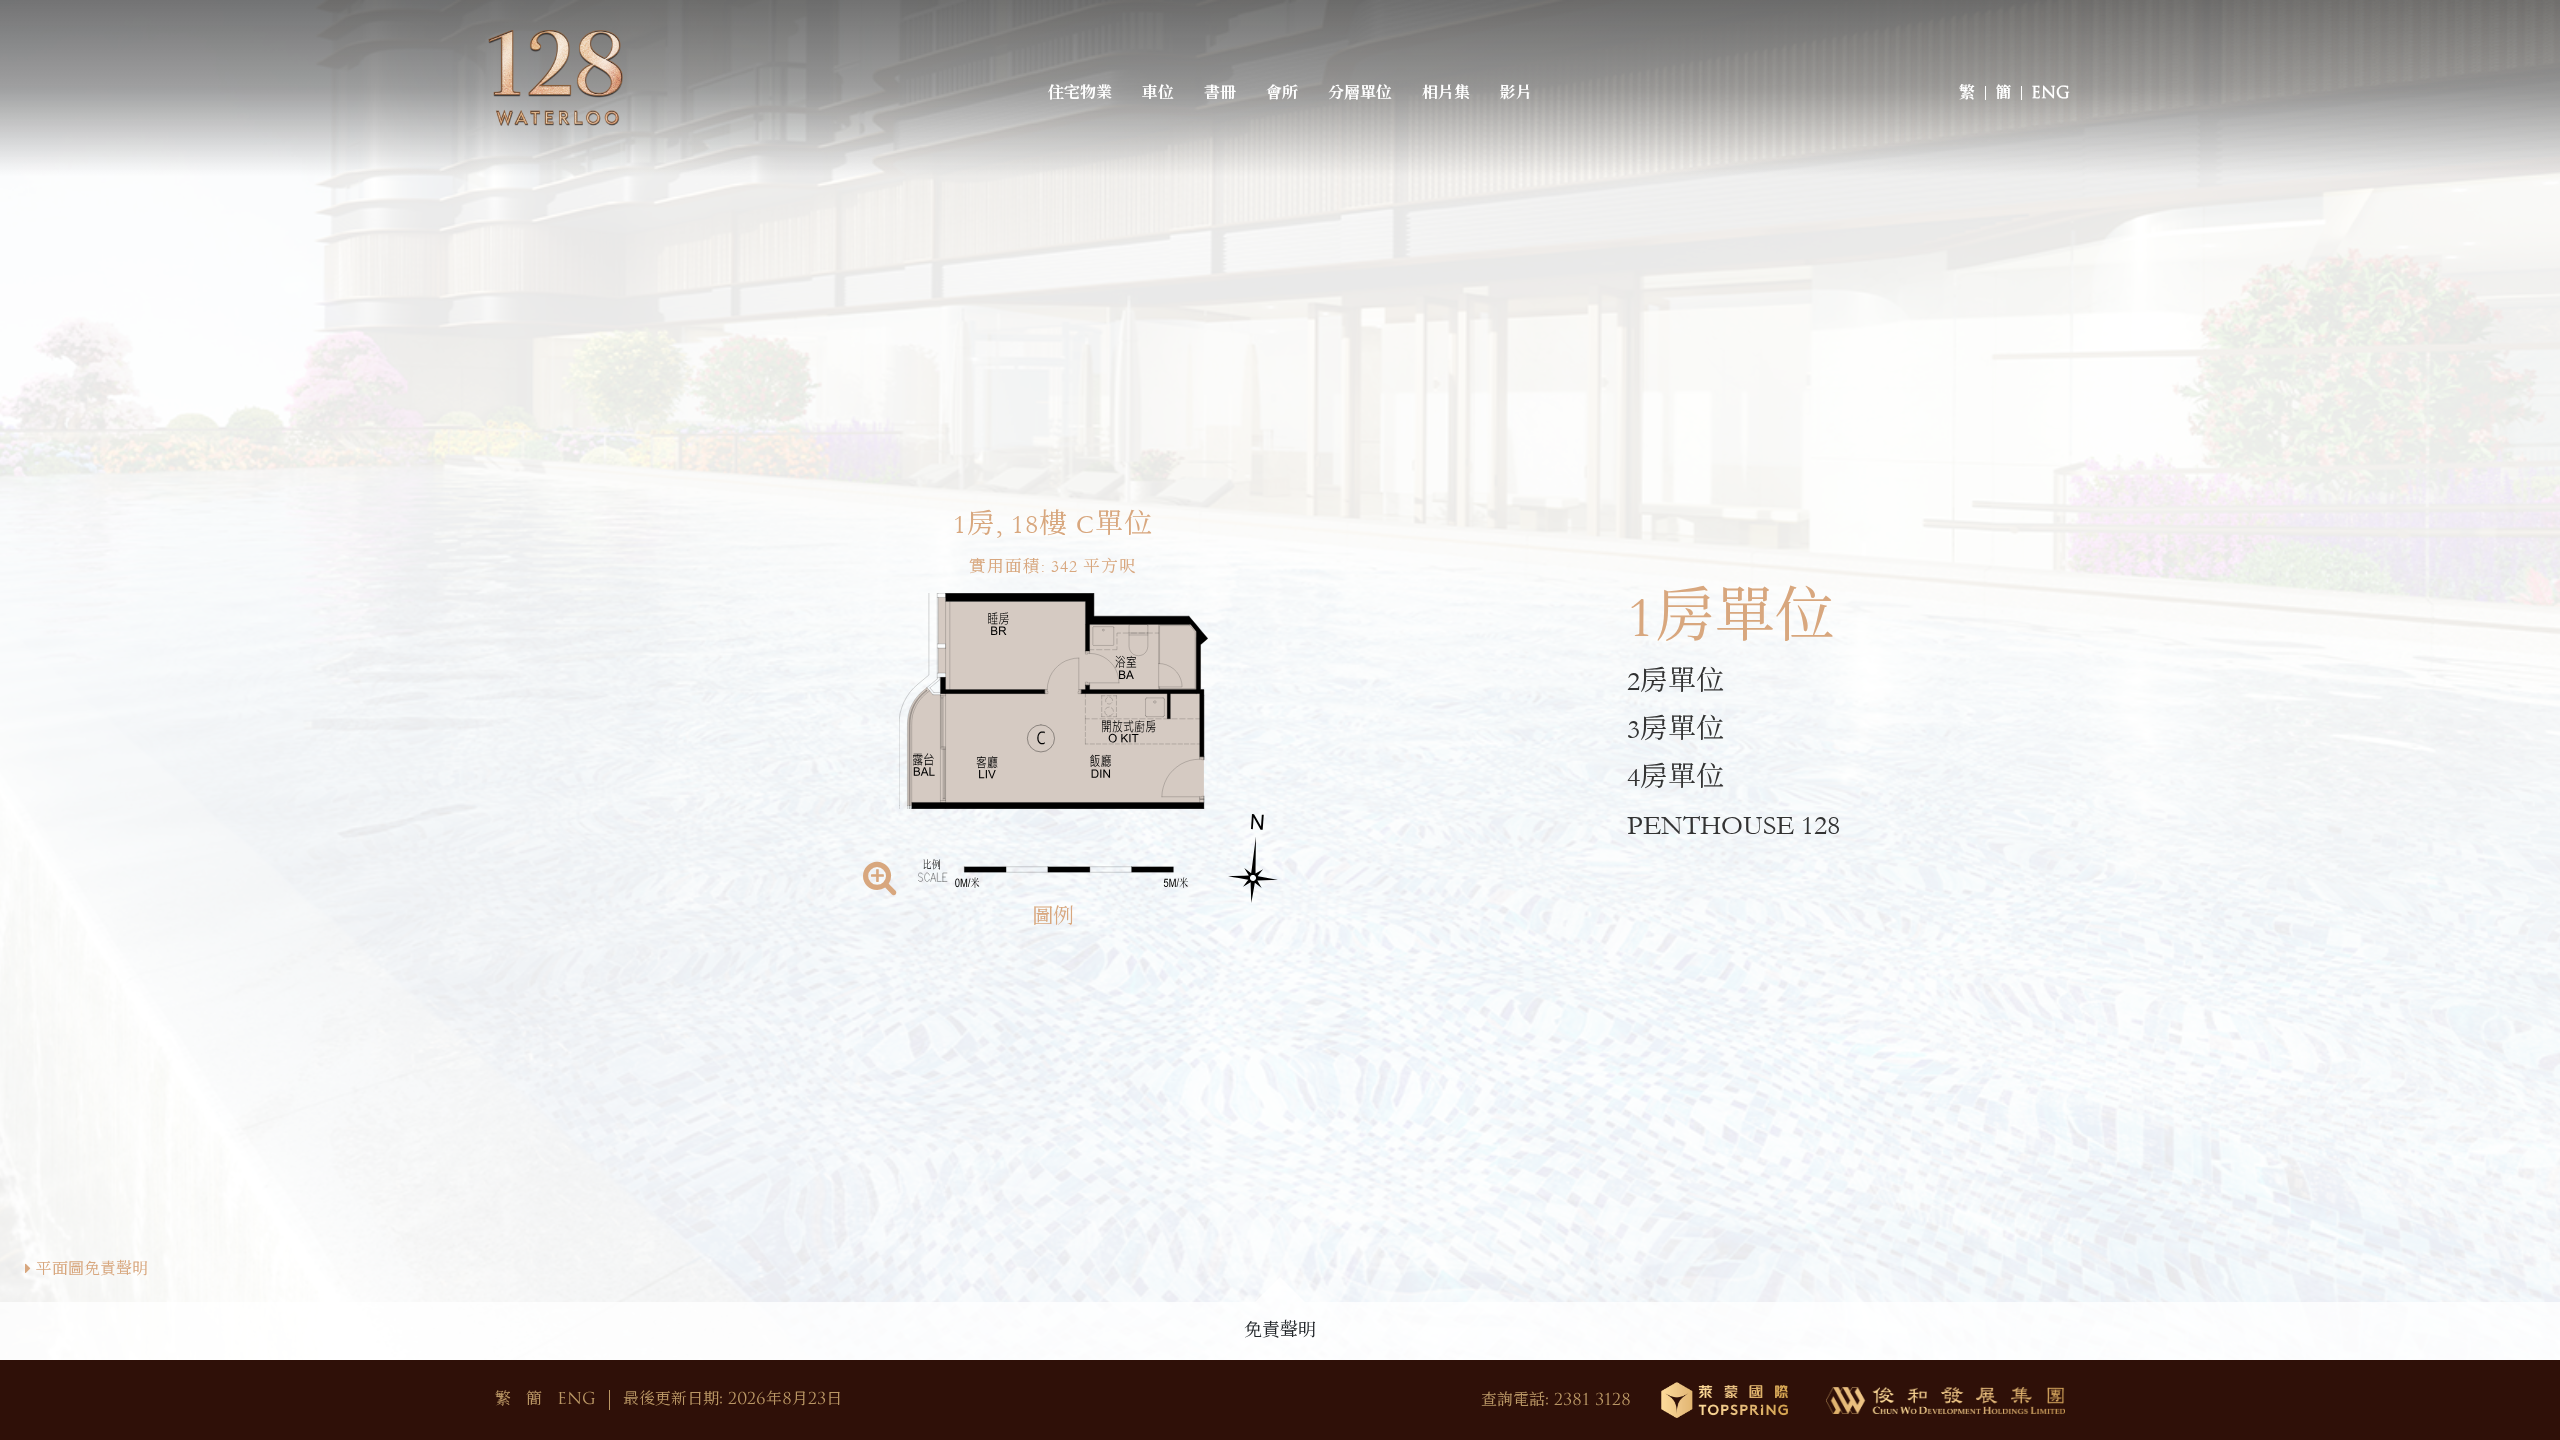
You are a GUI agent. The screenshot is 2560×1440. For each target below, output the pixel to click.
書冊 (1220, 93)
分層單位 (1360, 93)
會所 (1282, 93)
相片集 (1446, 93)
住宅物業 (1080, 93)
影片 (1516, 93)
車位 (1158, 93)
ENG (2050, 93)
